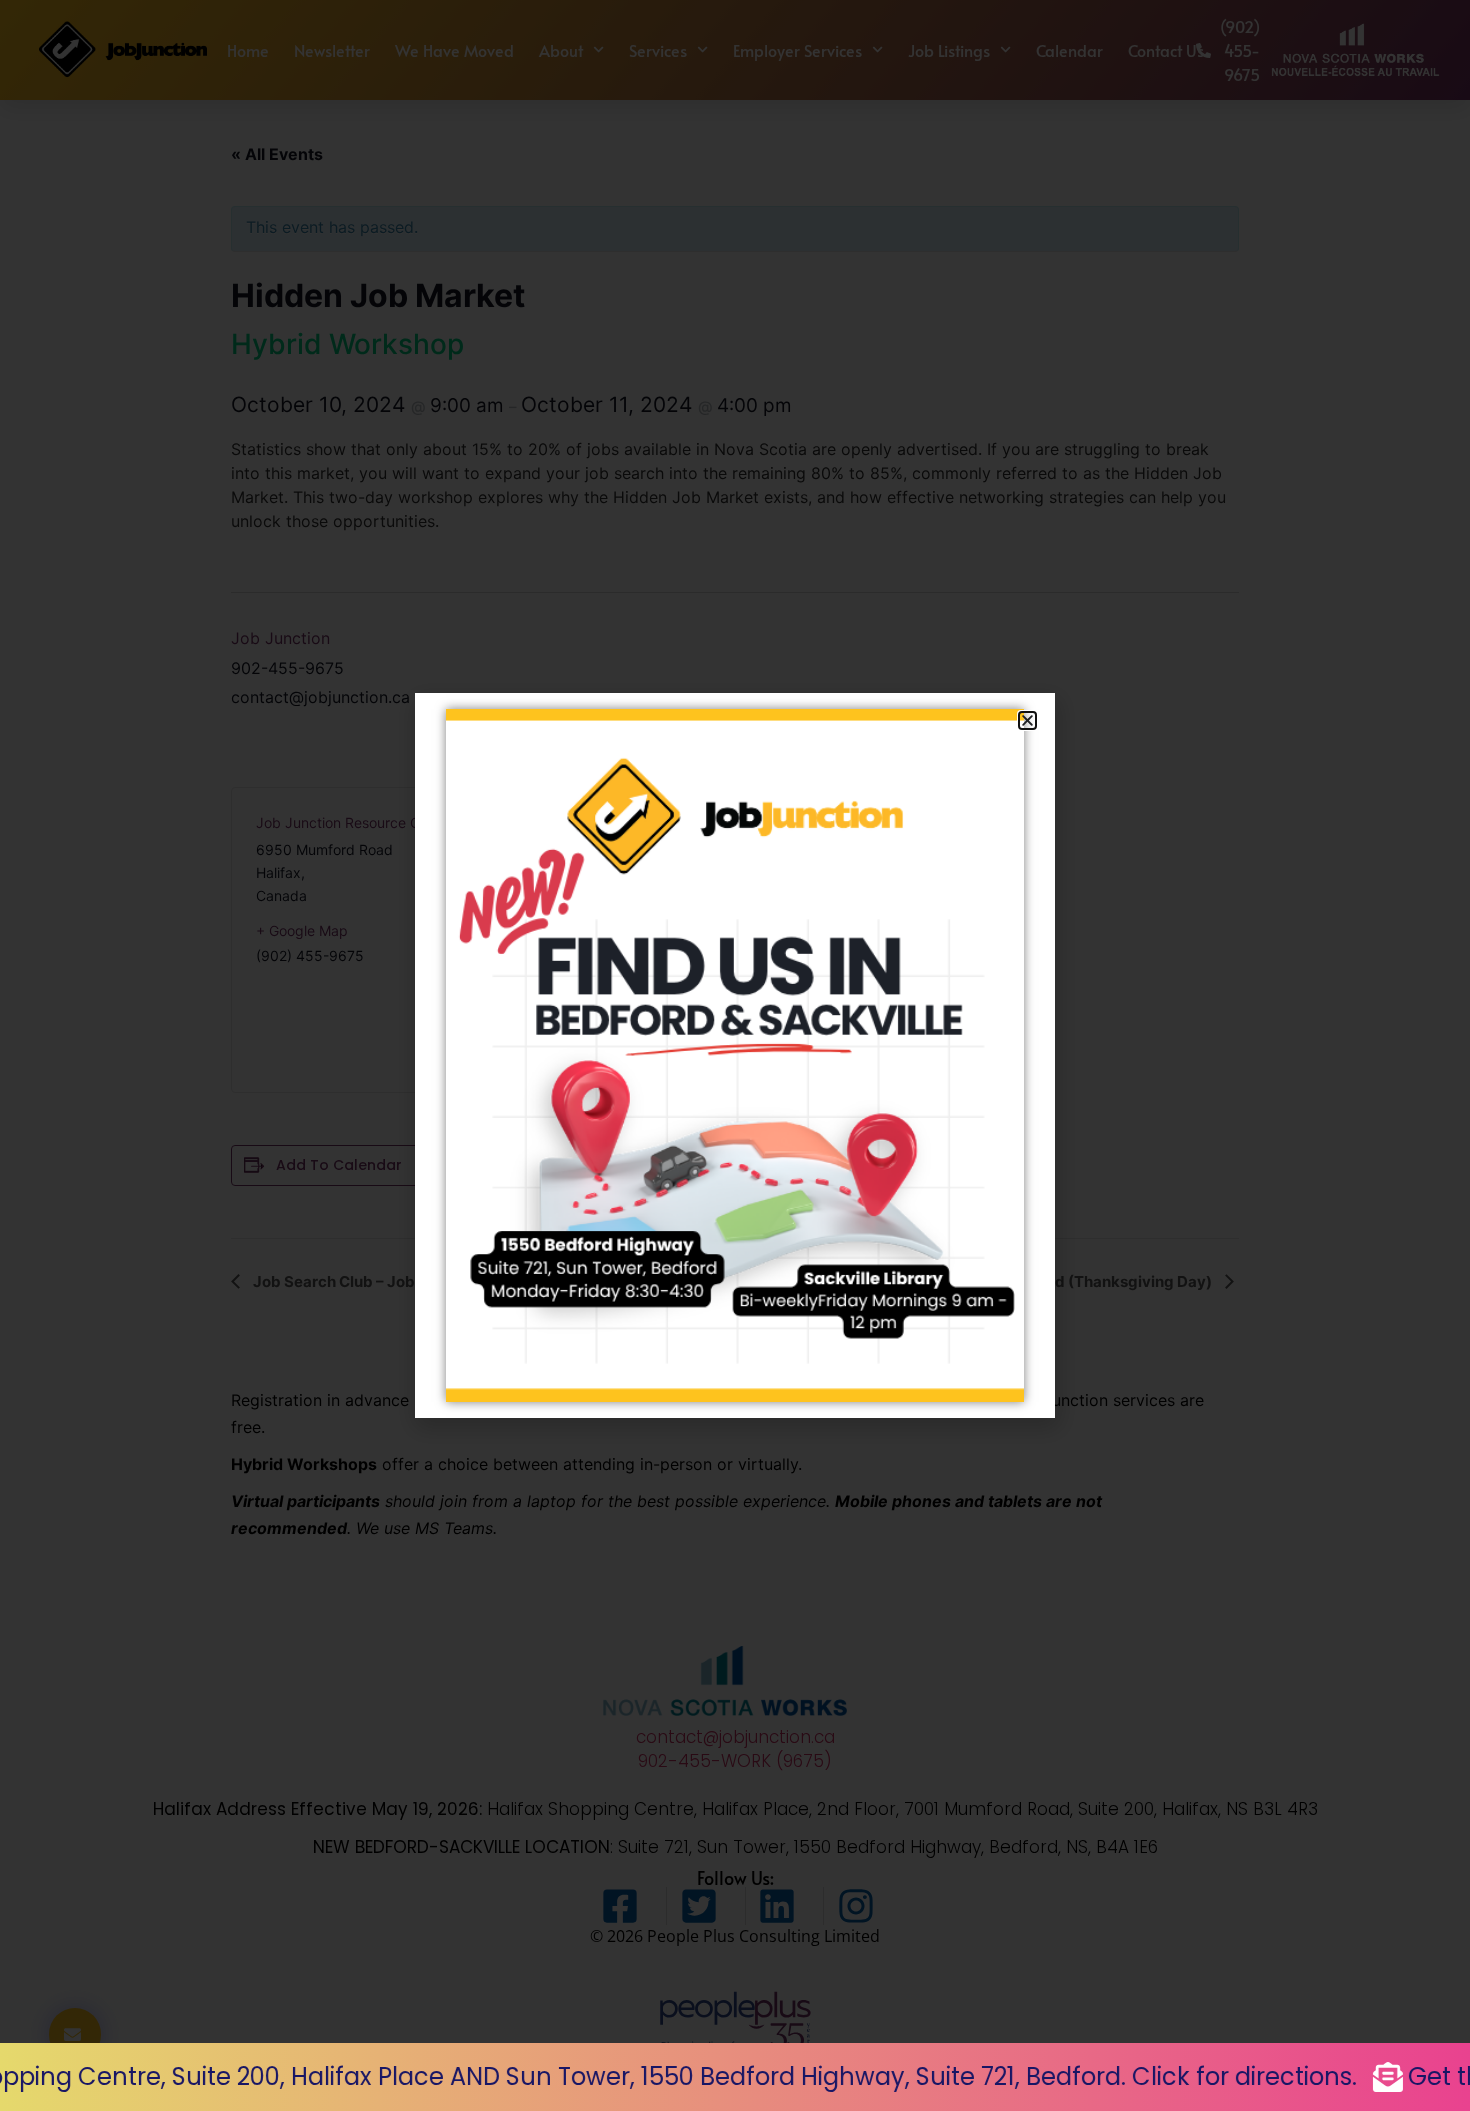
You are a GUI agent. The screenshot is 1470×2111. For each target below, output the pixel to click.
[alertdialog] (735, 2077)
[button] (1027, 720)
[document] (735, 1055)
